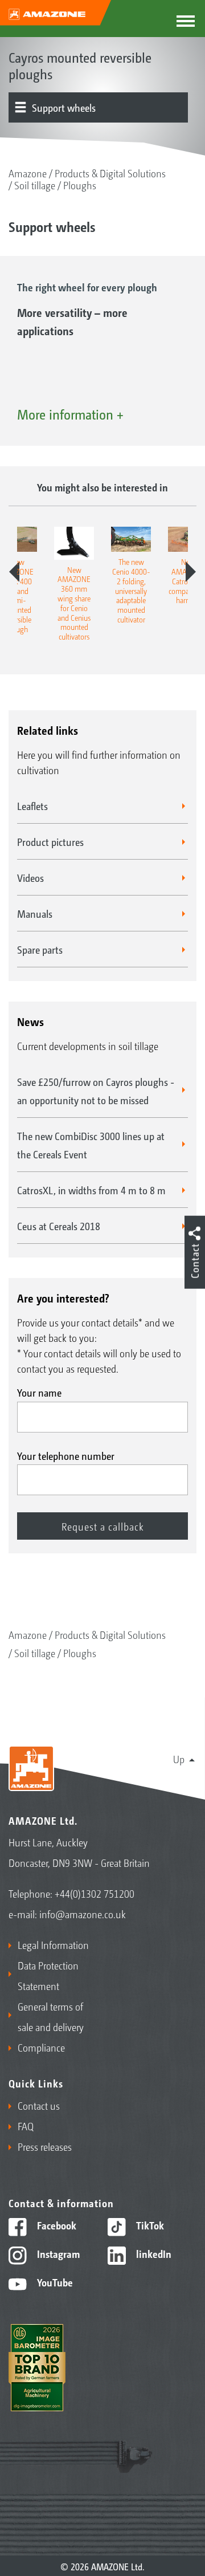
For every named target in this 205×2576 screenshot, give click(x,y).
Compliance (41, 2047)
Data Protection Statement (48, 1975)
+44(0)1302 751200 (95, 1893)
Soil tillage (35, 185)
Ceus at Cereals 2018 (59, 1226)
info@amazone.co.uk (83, 1914)
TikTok (149, 2225)
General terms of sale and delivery (51, 2016)
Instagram (57, 2253)
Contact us (39, 2105)
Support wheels (64, 107)
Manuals (35, 913)
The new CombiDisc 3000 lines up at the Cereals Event (91, 1145)
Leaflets (32, 805)
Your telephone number (66, 1455)
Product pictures (50, 841)
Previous (14, 572)
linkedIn (153, 2253)
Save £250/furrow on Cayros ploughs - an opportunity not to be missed (96, 1090)
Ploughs (80, 185)
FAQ (26, 2126)
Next (191, 572)
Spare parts (40, 949)
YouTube (54, 2282)
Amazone (28, 173)
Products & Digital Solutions (110, 173)
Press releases (45, 2146)
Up (179, 1759)
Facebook (56, 2225)
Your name (39, 1392)
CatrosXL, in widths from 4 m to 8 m (91, 1190)
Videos (30, 877)
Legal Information (53, 1944)
